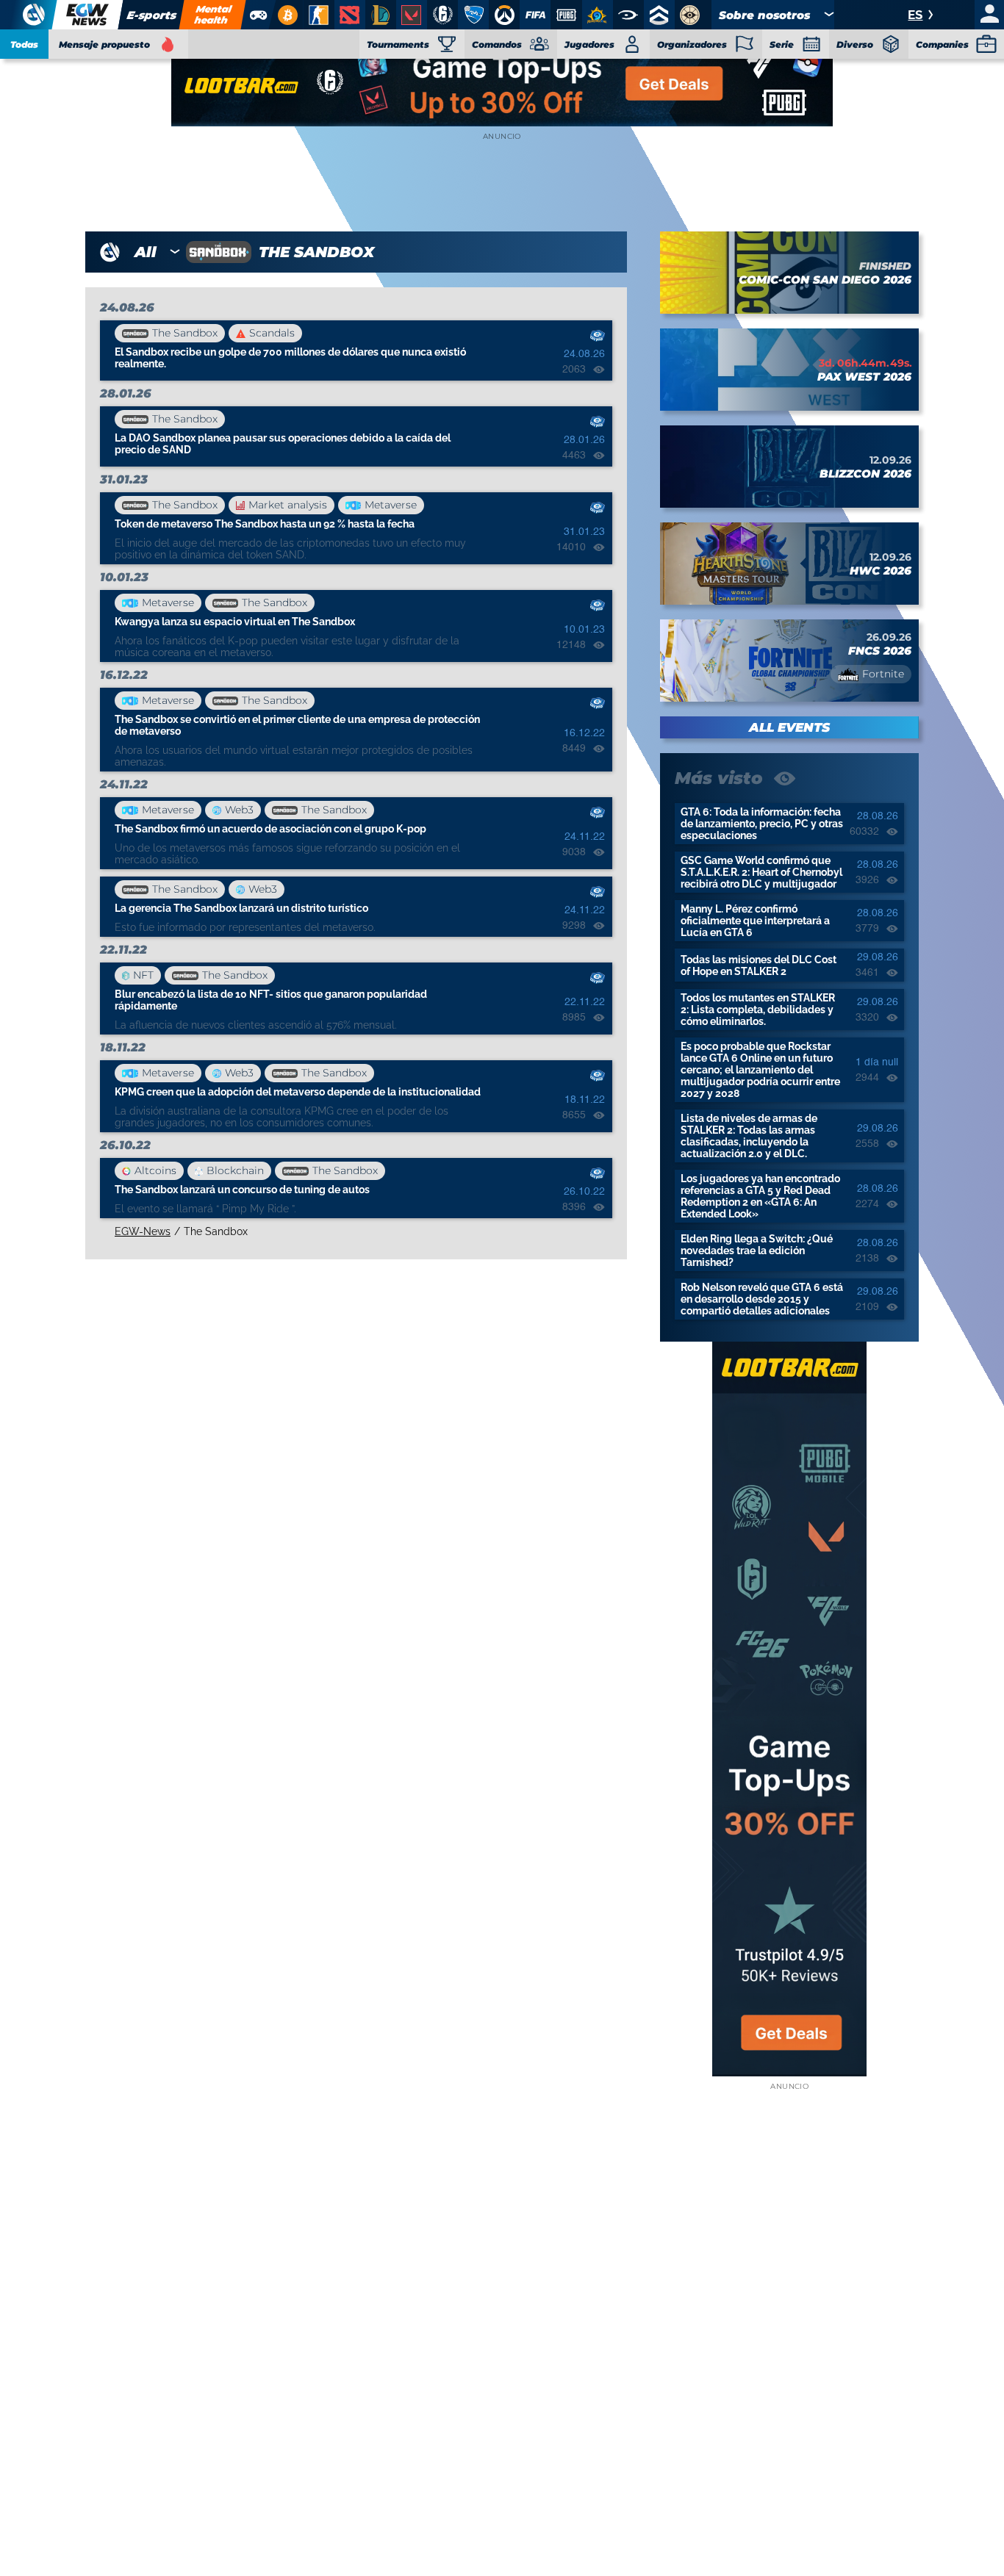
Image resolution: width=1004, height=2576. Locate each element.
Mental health (213, 14)
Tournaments (398, 44)
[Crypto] (286, 15)
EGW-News (143, 1231)
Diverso (855, 44)
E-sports (151, 15)
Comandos (497, 44)
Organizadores (692, 44)
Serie (782, 44)
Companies (942, 44)
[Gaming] (258, 15)
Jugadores (589, 44)
